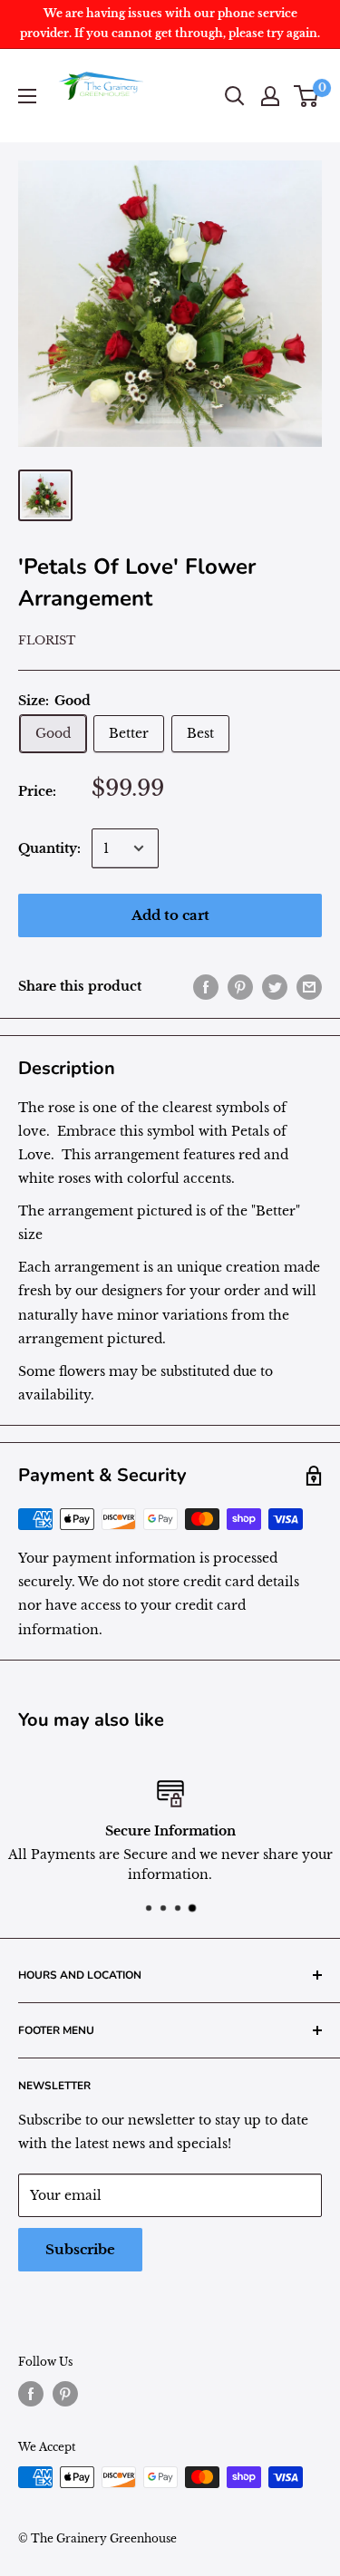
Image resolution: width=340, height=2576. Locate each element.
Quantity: (49, 848)
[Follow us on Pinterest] (65, 2394)
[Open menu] (27, 96)
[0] (307, 96)
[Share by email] (309, 986)
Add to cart (170, 915)
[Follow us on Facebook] (31, 2394)
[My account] (270, 96)
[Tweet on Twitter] (275, 986)
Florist (47, 640)
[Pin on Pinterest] (240, 986)
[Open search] (235, 96)
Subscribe (80, 2249)
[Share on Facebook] (206, 986)
